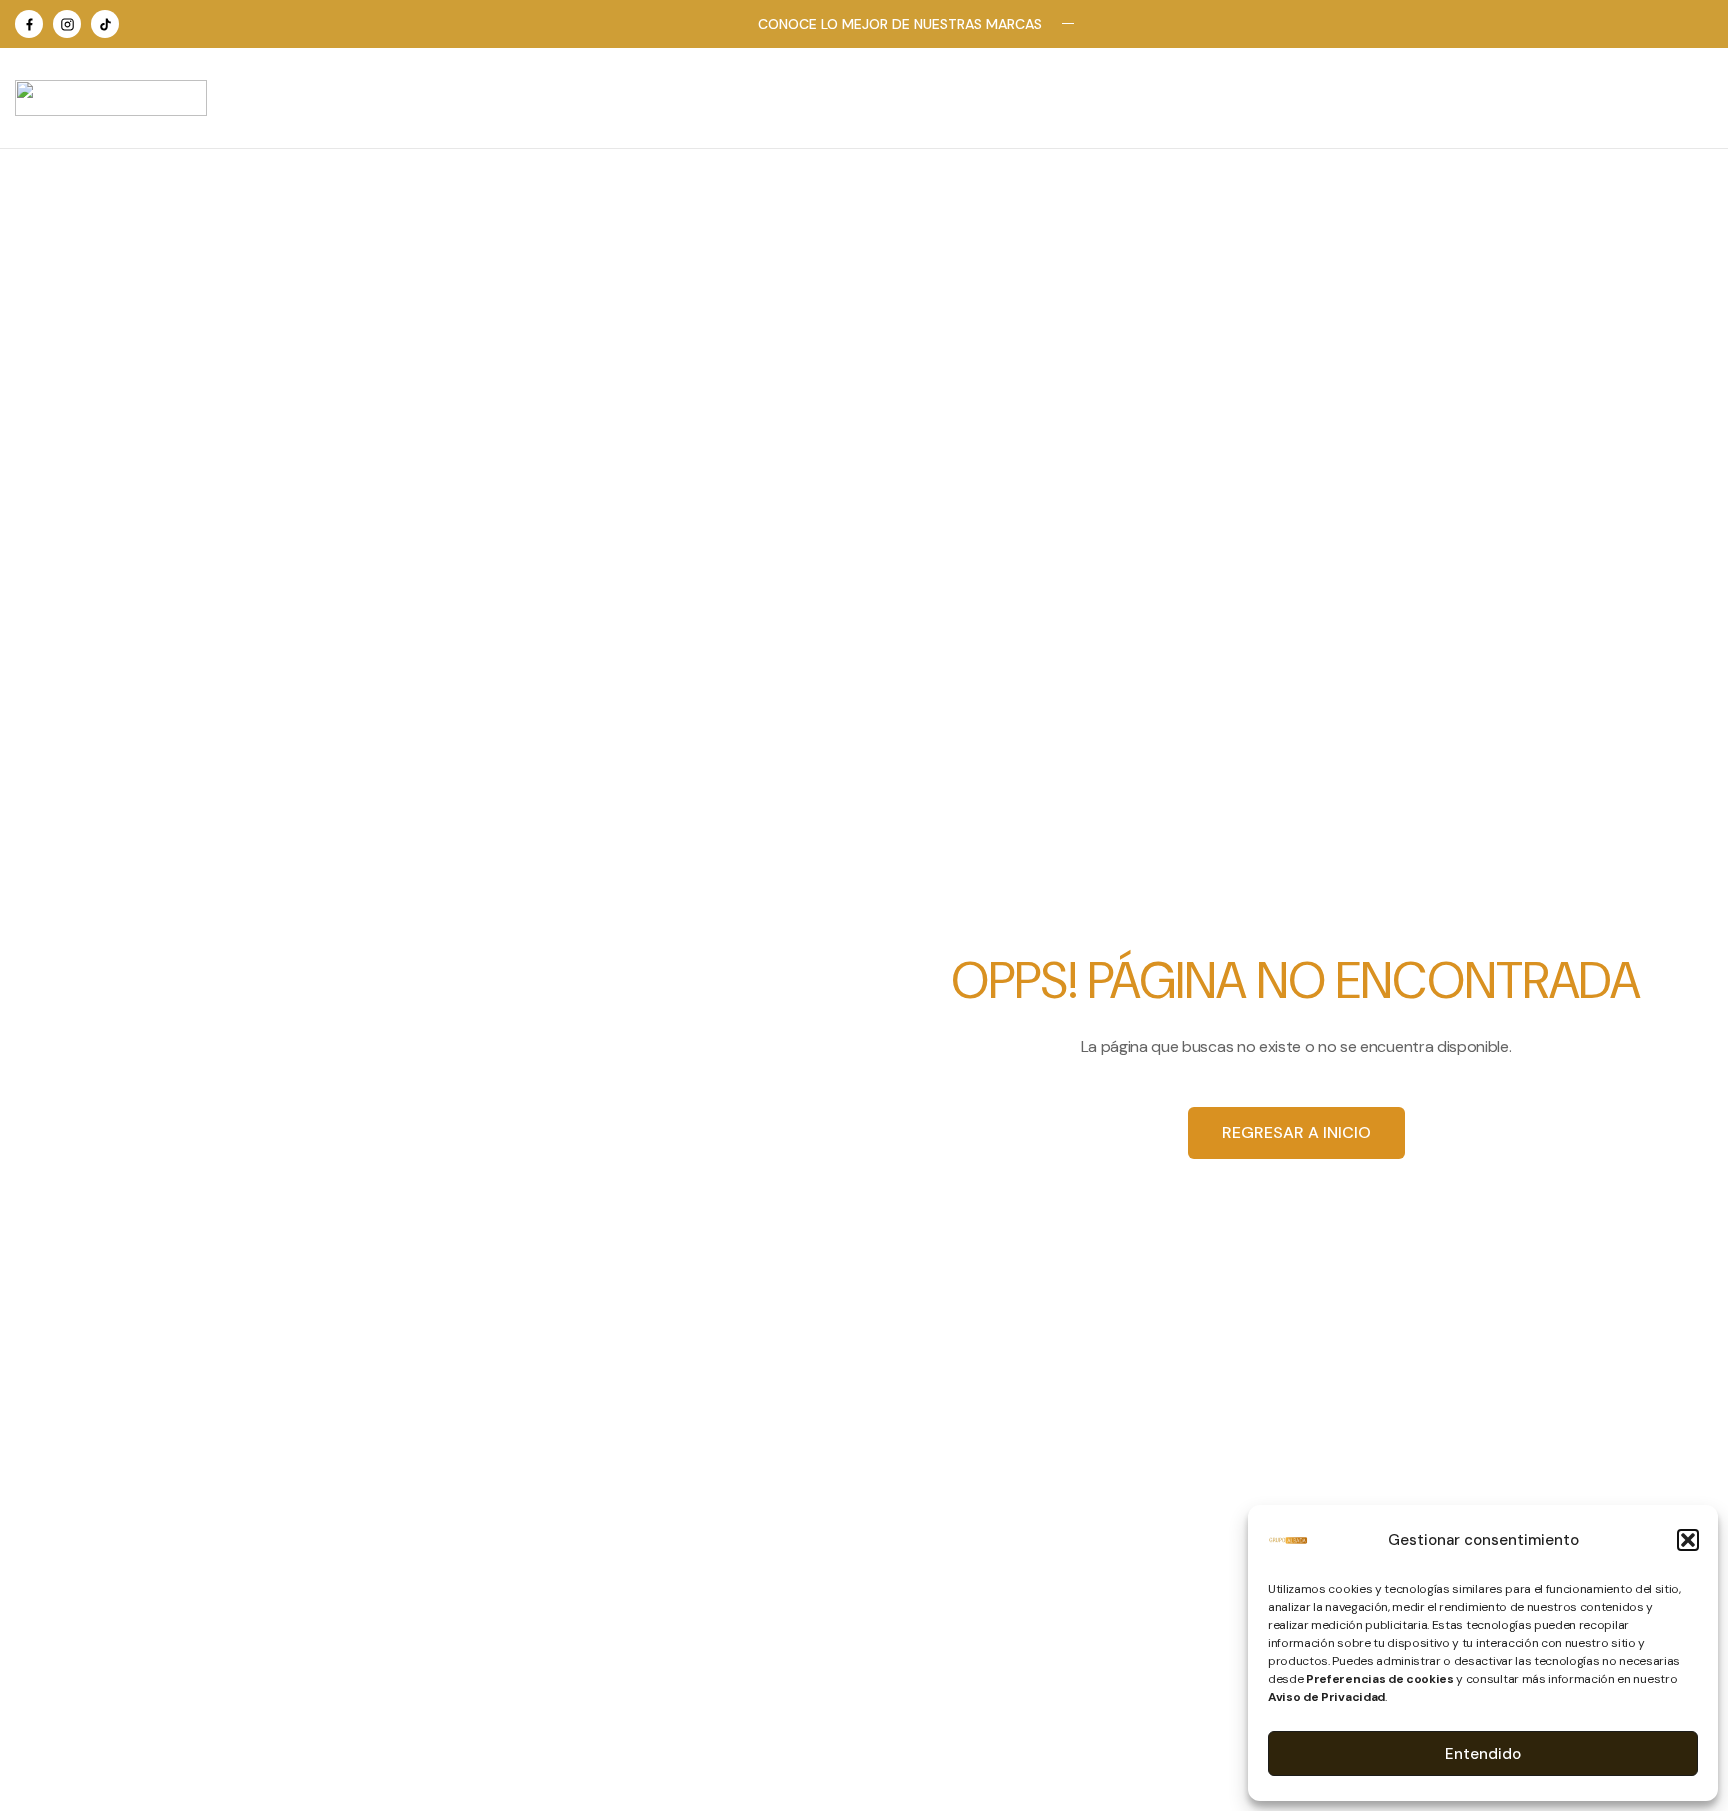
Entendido (1483, 1754)
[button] (1688, 1540)
